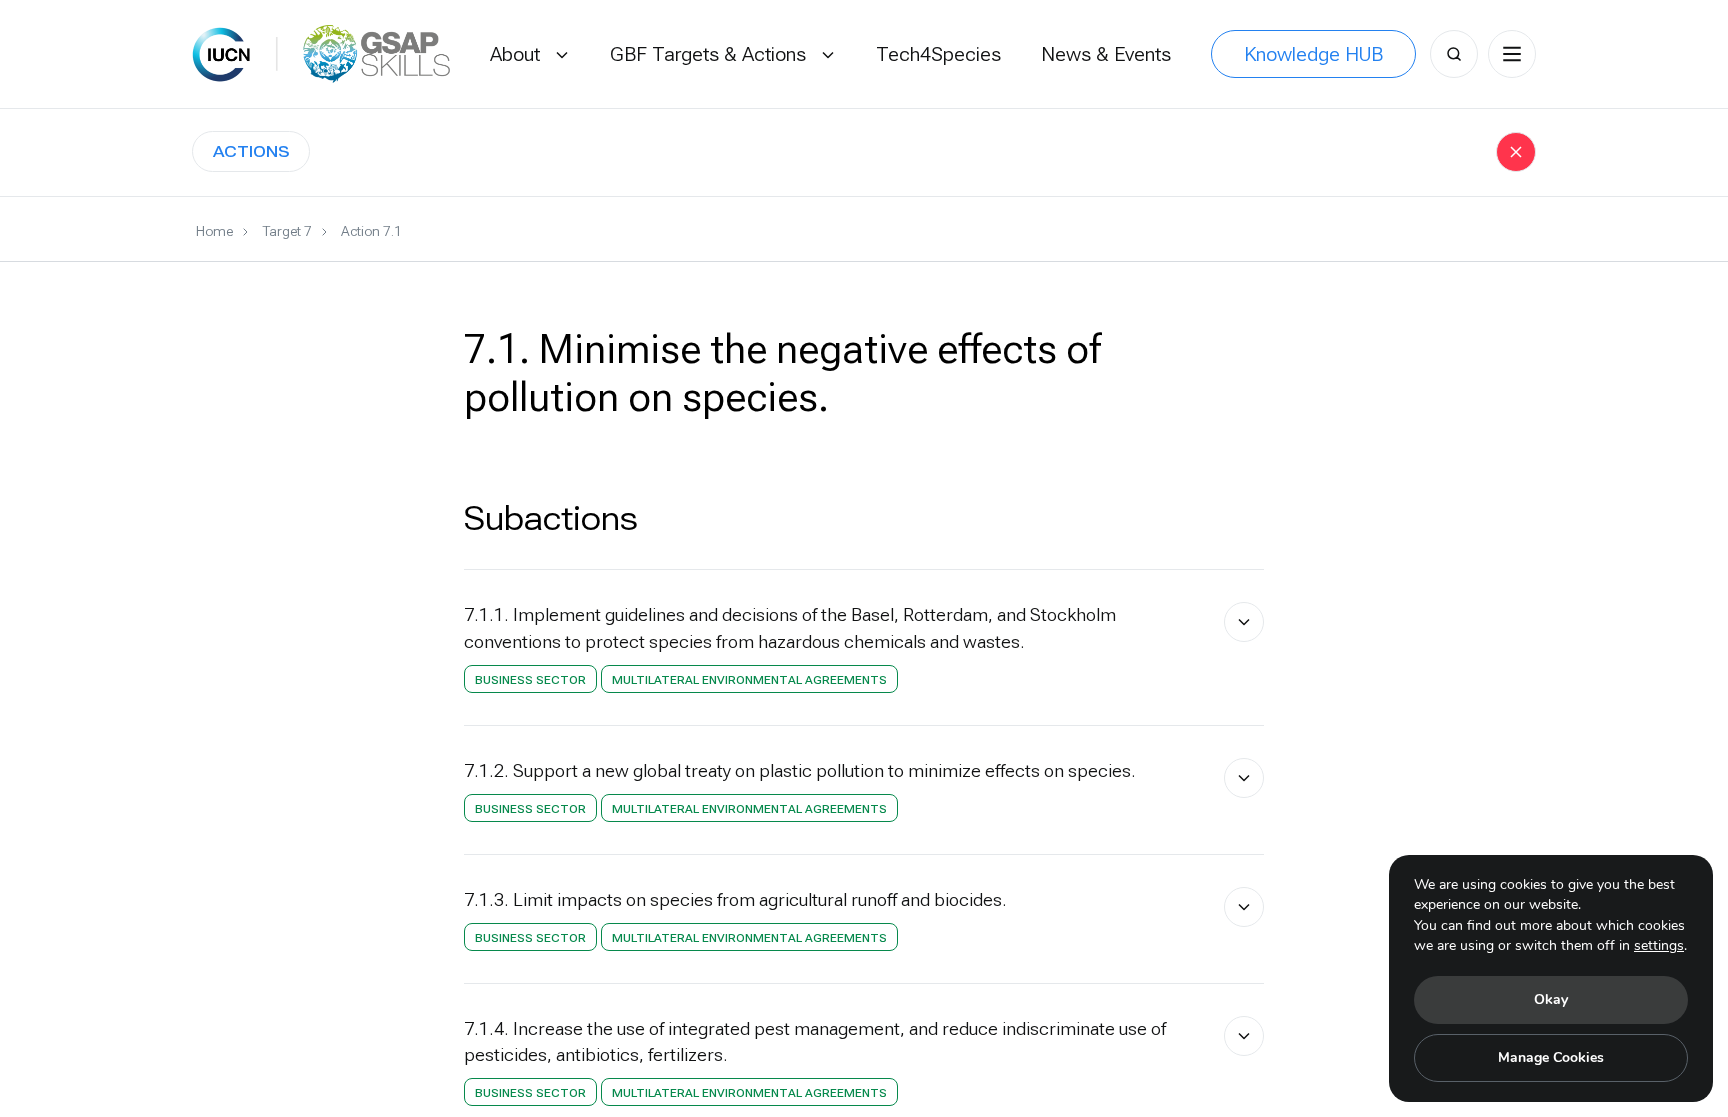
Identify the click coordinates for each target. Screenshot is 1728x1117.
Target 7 (287, 231)
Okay (1551, 999)
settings (1659, 945)
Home (214, 231)
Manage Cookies (1551, 1057)
